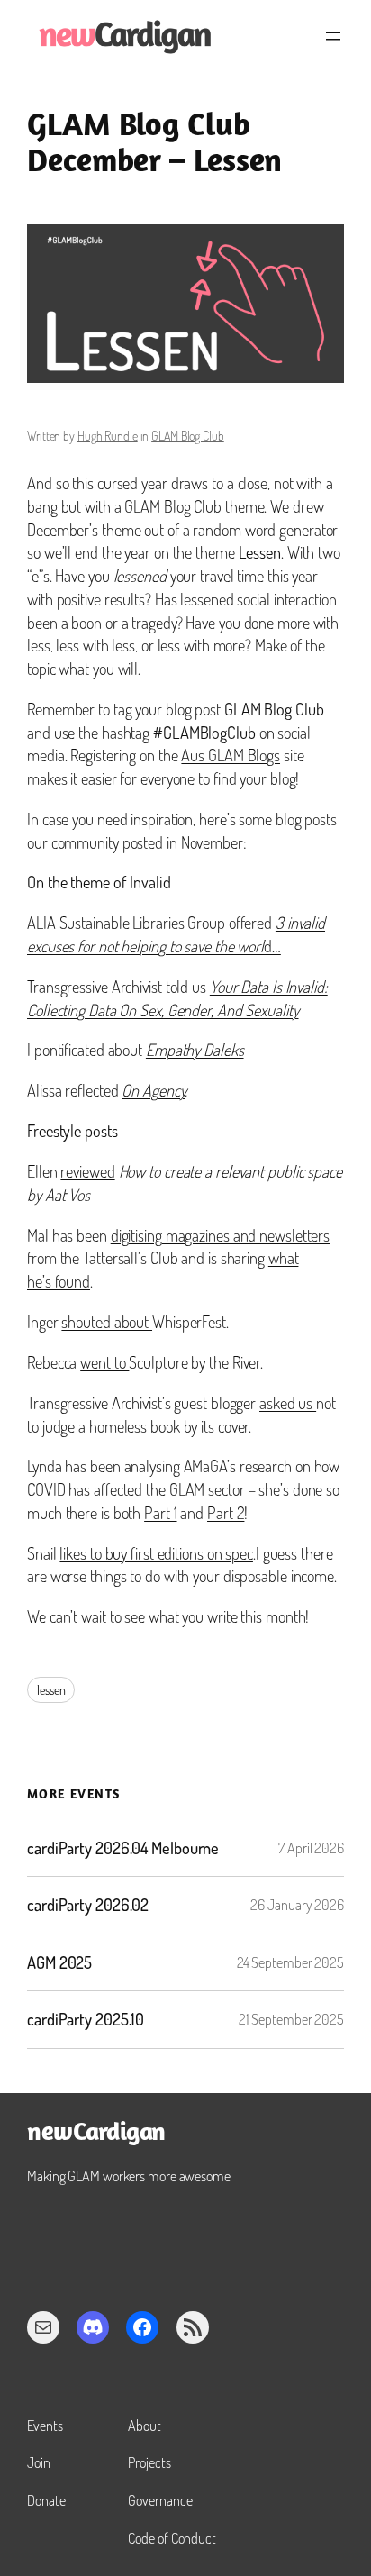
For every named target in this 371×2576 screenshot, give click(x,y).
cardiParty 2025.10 (86, 2020)
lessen (51, 1690)
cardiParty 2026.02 (88, 1905)
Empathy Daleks (195, 1049)
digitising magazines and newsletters (220, 1235)
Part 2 (226, 1512)
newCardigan (96, 2134)
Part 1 (160, 1512)
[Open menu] (333, 36)
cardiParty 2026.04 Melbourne (123, 1848)
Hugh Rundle (108, 436)
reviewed (87, 1171)
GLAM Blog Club (188, 436)
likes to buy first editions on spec (156, 1553)
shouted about (107, 1321)
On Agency (153, 1090)
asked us (288, 1402)
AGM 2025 (59, 1963)
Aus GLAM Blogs (231, 755)
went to (104, 1362)
